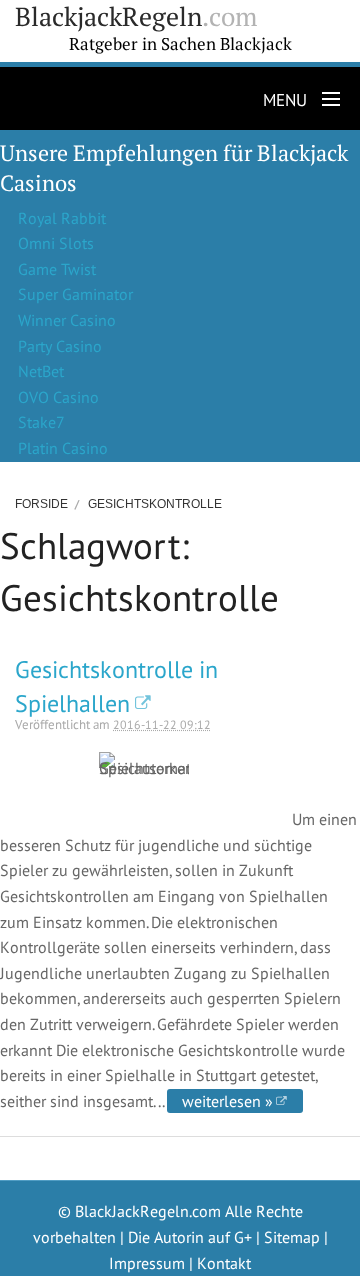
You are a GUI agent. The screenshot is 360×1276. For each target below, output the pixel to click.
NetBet (41, 371)
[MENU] (326, 100)
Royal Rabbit (62, 218)
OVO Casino (58, 397)
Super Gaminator (75, 294)
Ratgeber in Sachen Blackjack (180, 44)
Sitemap (292, 1237)
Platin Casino (63, 448)
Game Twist (57, 269)
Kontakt (224, 1263)
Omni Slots (56, 243)
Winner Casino (67, 320)
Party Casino (60, 346)
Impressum (147, 1263)
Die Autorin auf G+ (190, 1237)
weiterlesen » (227, 1101)
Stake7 (41, 422)
